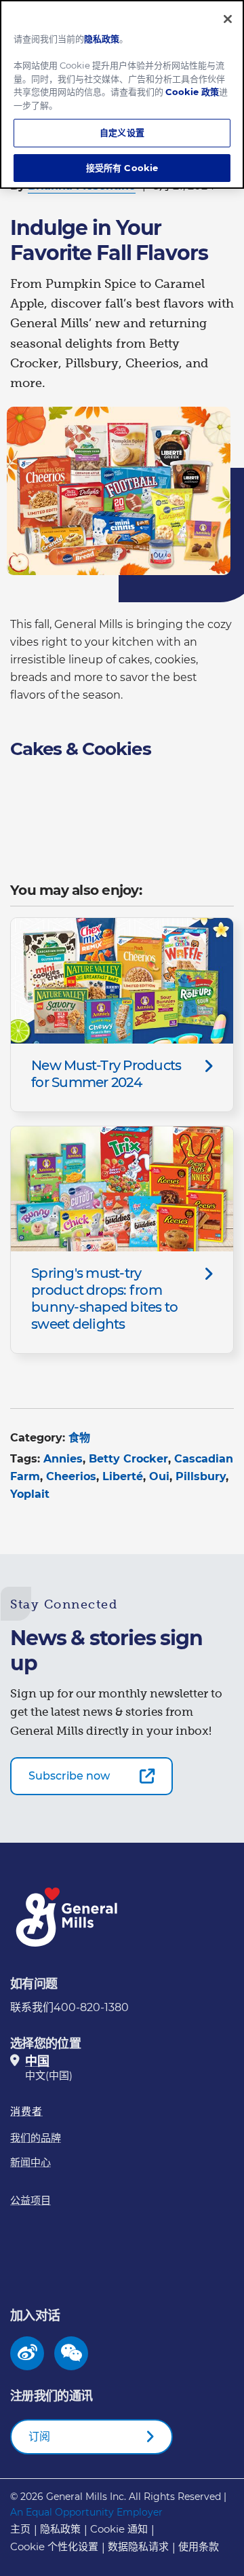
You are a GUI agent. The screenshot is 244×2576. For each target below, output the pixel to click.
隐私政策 (60, 2529)
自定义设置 (122, 132)
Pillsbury (201, 1476)
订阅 (39, 2436)
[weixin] (72, 2353)
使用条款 (199, 2546)
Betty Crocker (128, 1459)
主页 (20, 2529)
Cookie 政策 (192, 92)
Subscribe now (69, 1776)
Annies (63, 1459)
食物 (79, 1438)
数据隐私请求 (138, 2546)
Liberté (123, 1476)
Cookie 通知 (119, 2529)
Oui (159, 1476)
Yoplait (30, 1494)
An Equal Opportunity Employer (86, 2512)
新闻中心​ (30, 2162)
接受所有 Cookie (122, 168)
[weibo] (27, 2353)
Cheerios (71, 1476)
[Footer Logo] (68, 1917)
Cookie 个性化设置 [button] (54, 2546)
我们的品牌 (36, 2138)
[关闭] (228, 19)
